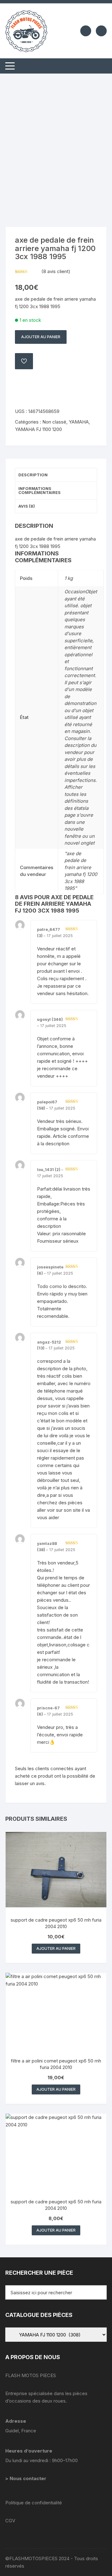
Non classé (54, 422)
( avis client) (56, 271)
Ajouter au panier (41, 337)
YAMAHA (79, 422)
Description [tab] (33, 475)
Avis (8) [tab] (27, 506)
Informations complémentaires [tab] (40, 490)
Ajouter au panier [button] (56, 1948)
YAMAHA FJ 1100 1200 (38, 429)
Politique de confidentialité (34, 2503)
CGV (10, 2521)
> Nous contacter (26, 2478)
